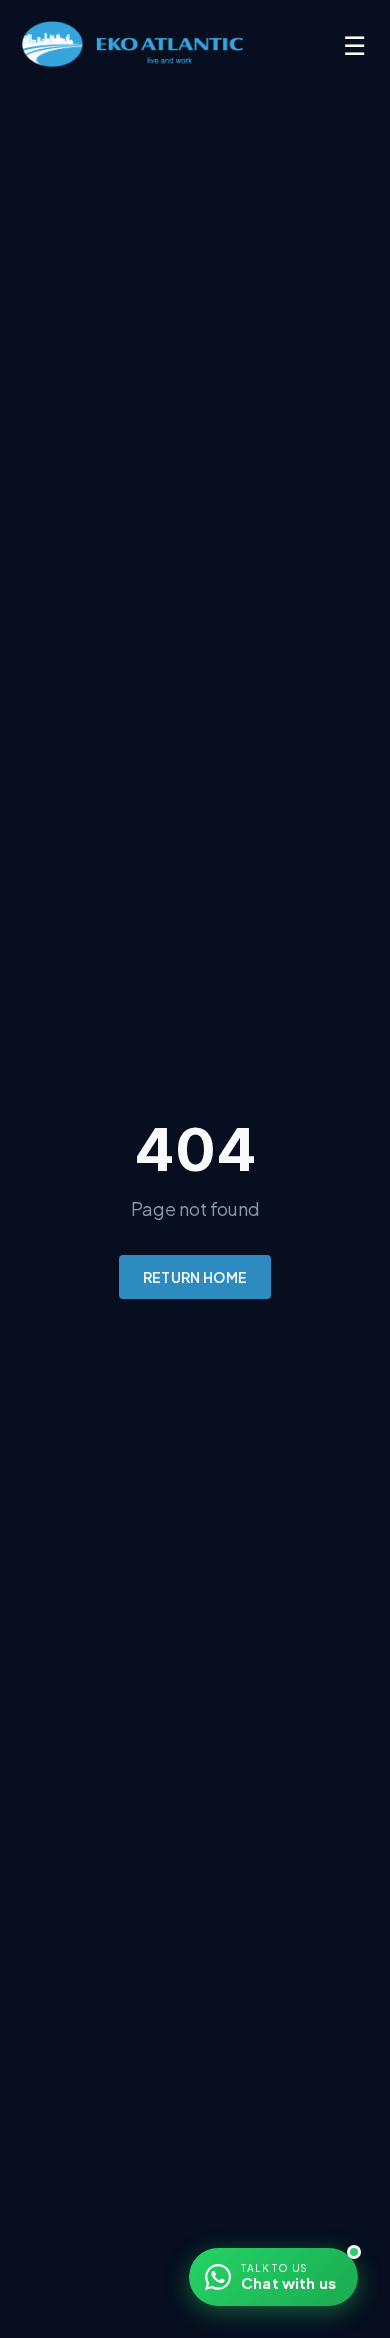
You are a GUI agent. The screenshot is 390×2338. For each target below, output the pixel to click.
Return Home (195, 1277)
